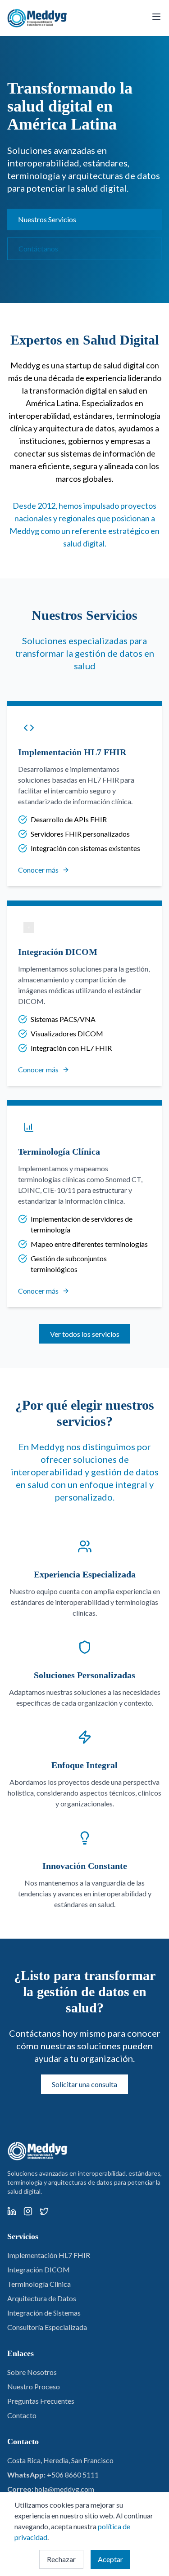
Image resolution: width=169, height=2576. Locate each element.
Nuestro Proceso (34, 2386)
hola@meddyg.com (64, 2489)
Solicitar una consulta (84, 2084)
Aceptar (110, 2559)
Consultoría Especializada (47, 2327)
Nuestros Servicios (47, 219)
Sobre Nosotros (32, 2372)
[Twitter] (44, 2211)
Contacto (22, 2415)
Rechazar (61, 2559)
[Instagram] (28, 2211)
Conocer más (38, 870)
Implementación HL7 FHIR (49, 2255)
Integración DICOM (39, 2269)
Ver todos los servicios (85, 1334)
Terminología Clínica (39, 2284)
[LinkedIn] (12, 2211)
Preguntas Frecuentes (41, 2401)
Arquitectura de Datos (42, 2298)
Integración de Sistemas (44, 2313)
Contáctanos (38, 249)
